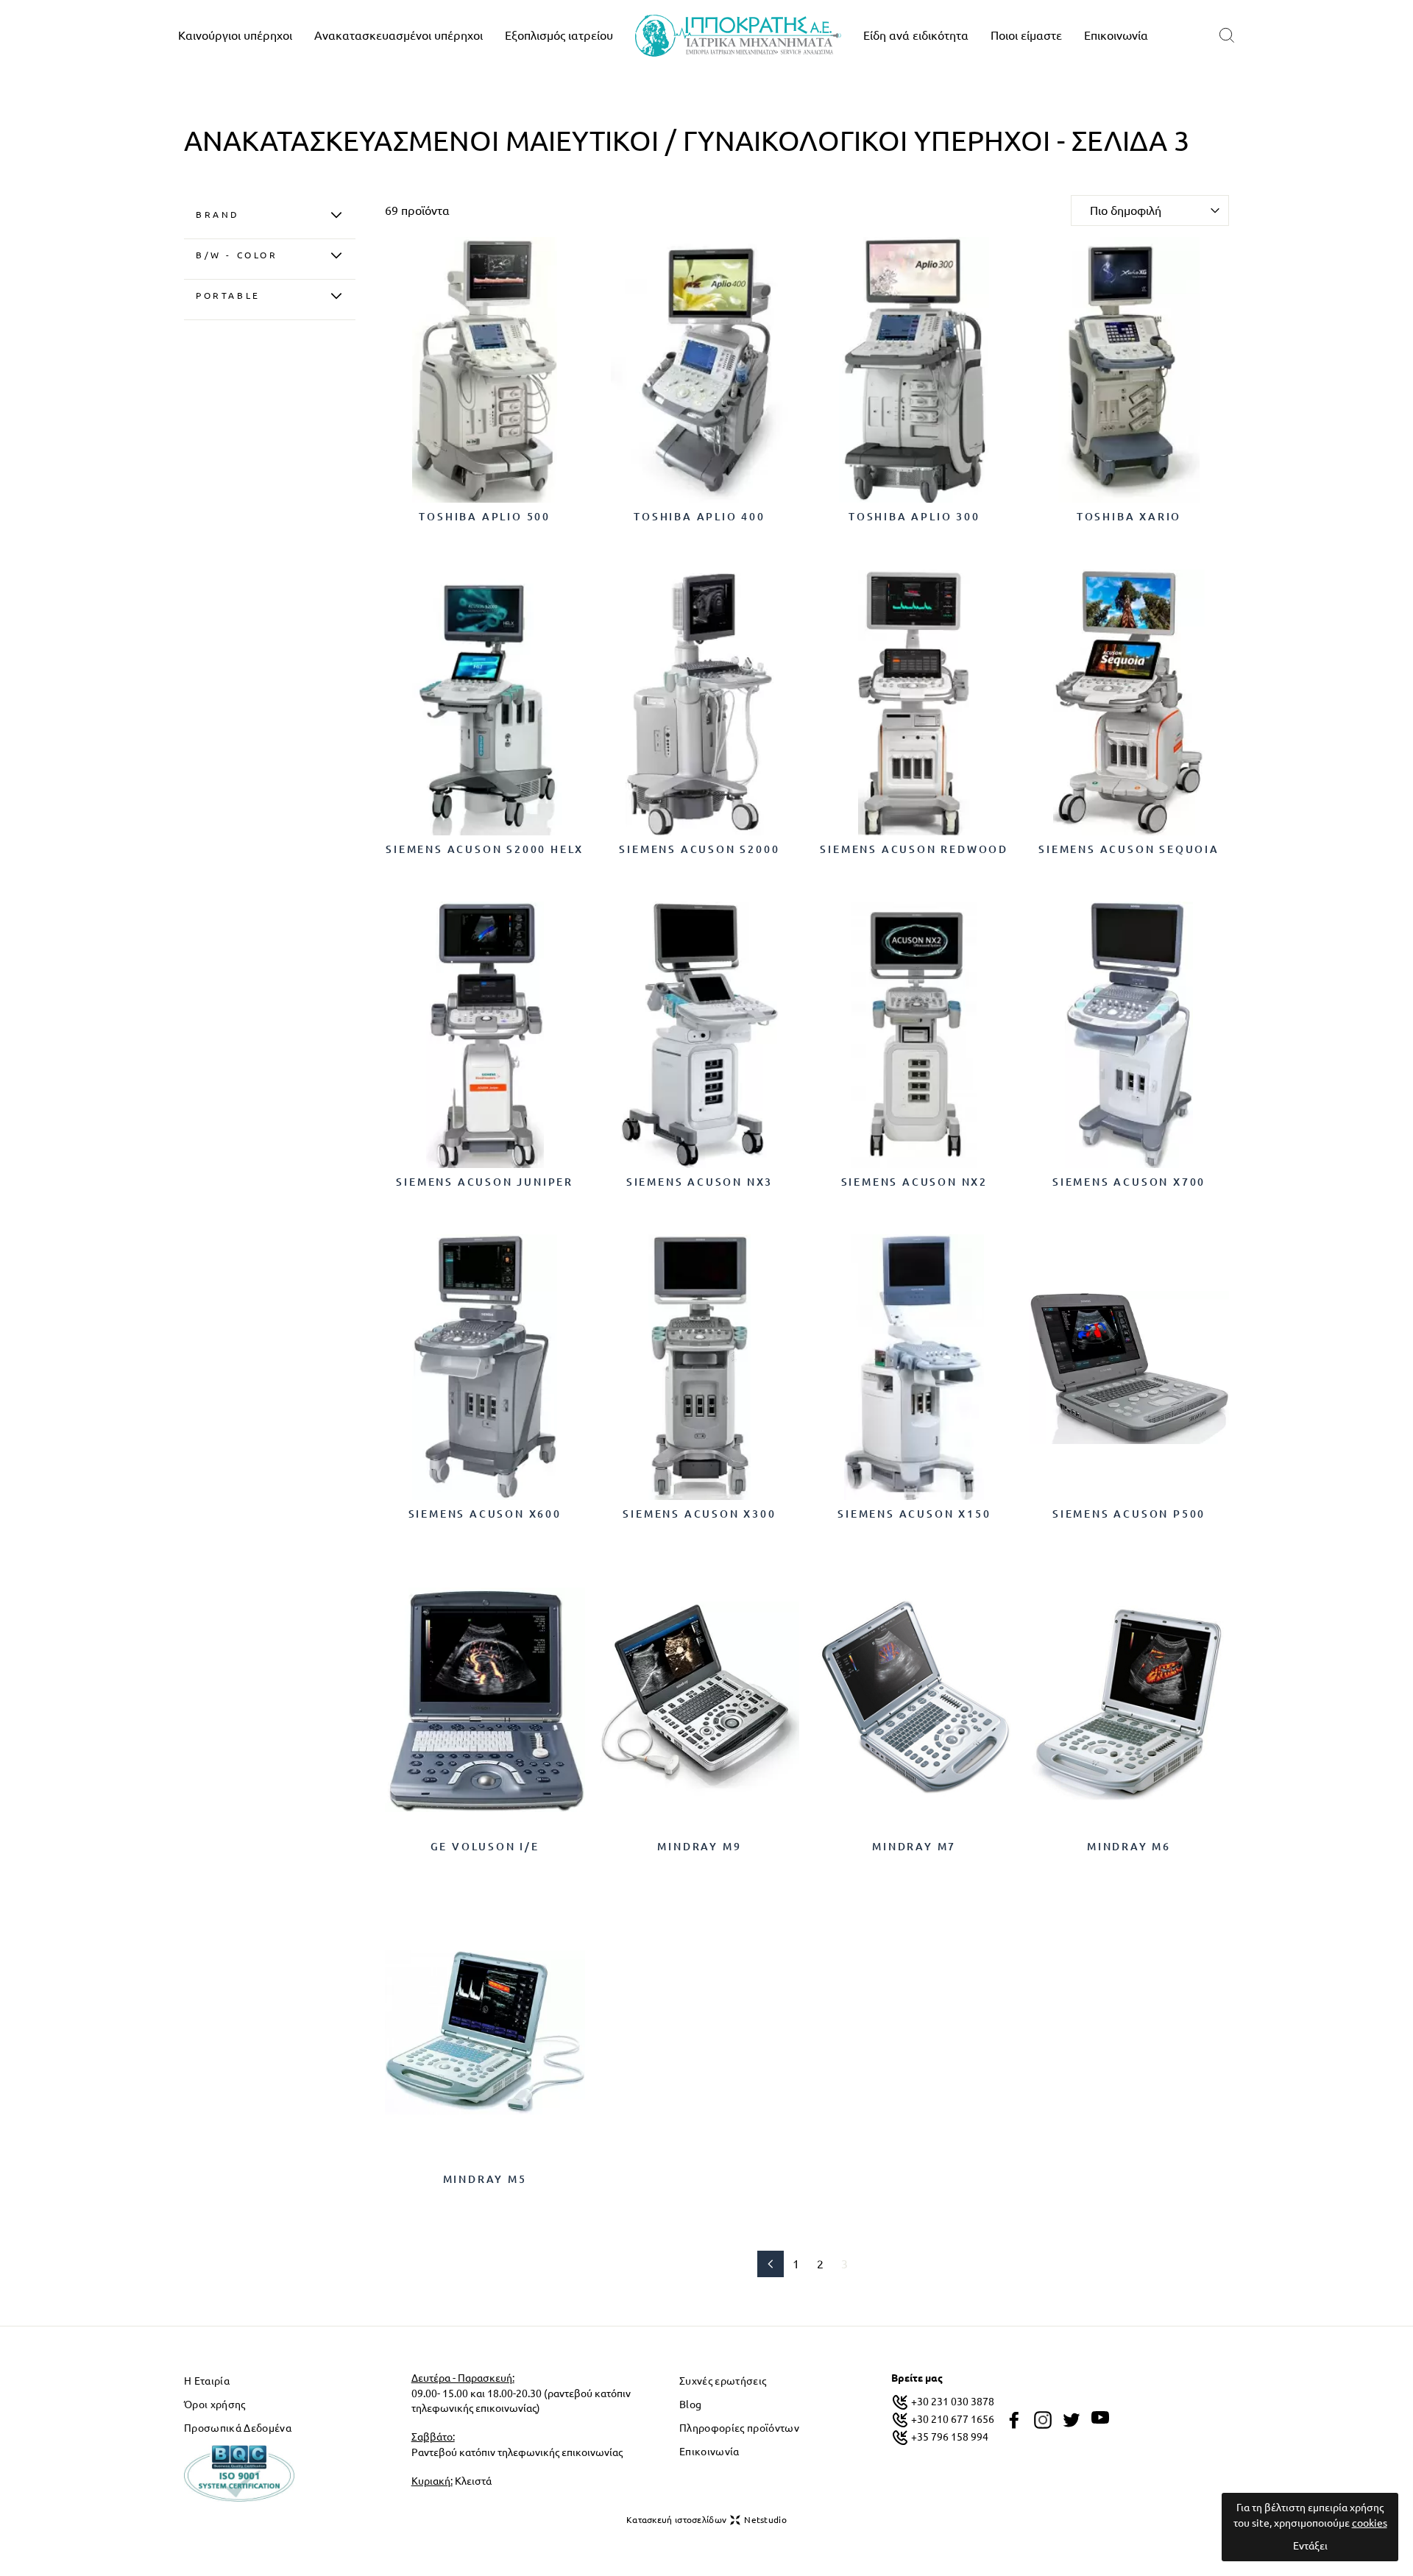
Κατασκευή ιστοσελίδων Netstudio (706, 2520)
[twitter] (1072, 2420)
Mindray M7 (914, 1847)
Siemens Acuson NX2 (914, 1182)
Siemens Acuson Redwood (914, 849)
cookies (1370, 2523)
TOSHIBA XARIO (1129, 517)
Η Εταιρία (207, 2381)
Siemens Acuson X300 (699, 1514)
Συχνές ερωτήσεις (723, 2381)
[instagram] (1043, 2420)
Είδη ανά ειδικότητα (916, 35)
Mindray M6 (1129, 1847)
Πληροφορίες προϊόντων (739, 2428)
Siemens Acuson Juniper (485, 1182)
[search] (1227, 36)
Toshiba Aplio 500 (485, 517)
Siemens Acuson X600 (485, 1514)
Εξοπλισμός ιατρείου (559, 35)
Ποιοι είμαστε (1026, 35)
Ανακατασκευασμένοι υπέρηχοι (399, 35)
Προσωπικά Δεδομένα (238, 2428)
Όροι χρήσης (215, 2405)
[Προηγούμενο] (771, 2264)
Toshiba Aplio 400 (700, 517)
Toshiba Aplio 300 (914, 517)
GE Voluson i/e (485, 1847)
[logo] (738, 36)
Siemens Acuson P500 (1129, 1514)
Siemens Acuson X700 (1129, 1182)
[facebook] (1014, 2420)
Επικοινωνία (1116, 35)
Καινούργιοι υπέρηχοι (235, 35)
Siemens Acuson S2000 (699, 849)
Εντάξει (1310, 2546)
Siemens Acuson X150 (914, 1514)
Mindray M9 (699, 1847)
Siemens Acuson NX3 (700, 1182)
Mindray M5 (485, 2179)
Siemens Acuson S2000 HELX (485, 849)
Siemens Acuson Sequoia (1129, 849)
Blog (690, 2405)
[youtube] (1100, 2418)
